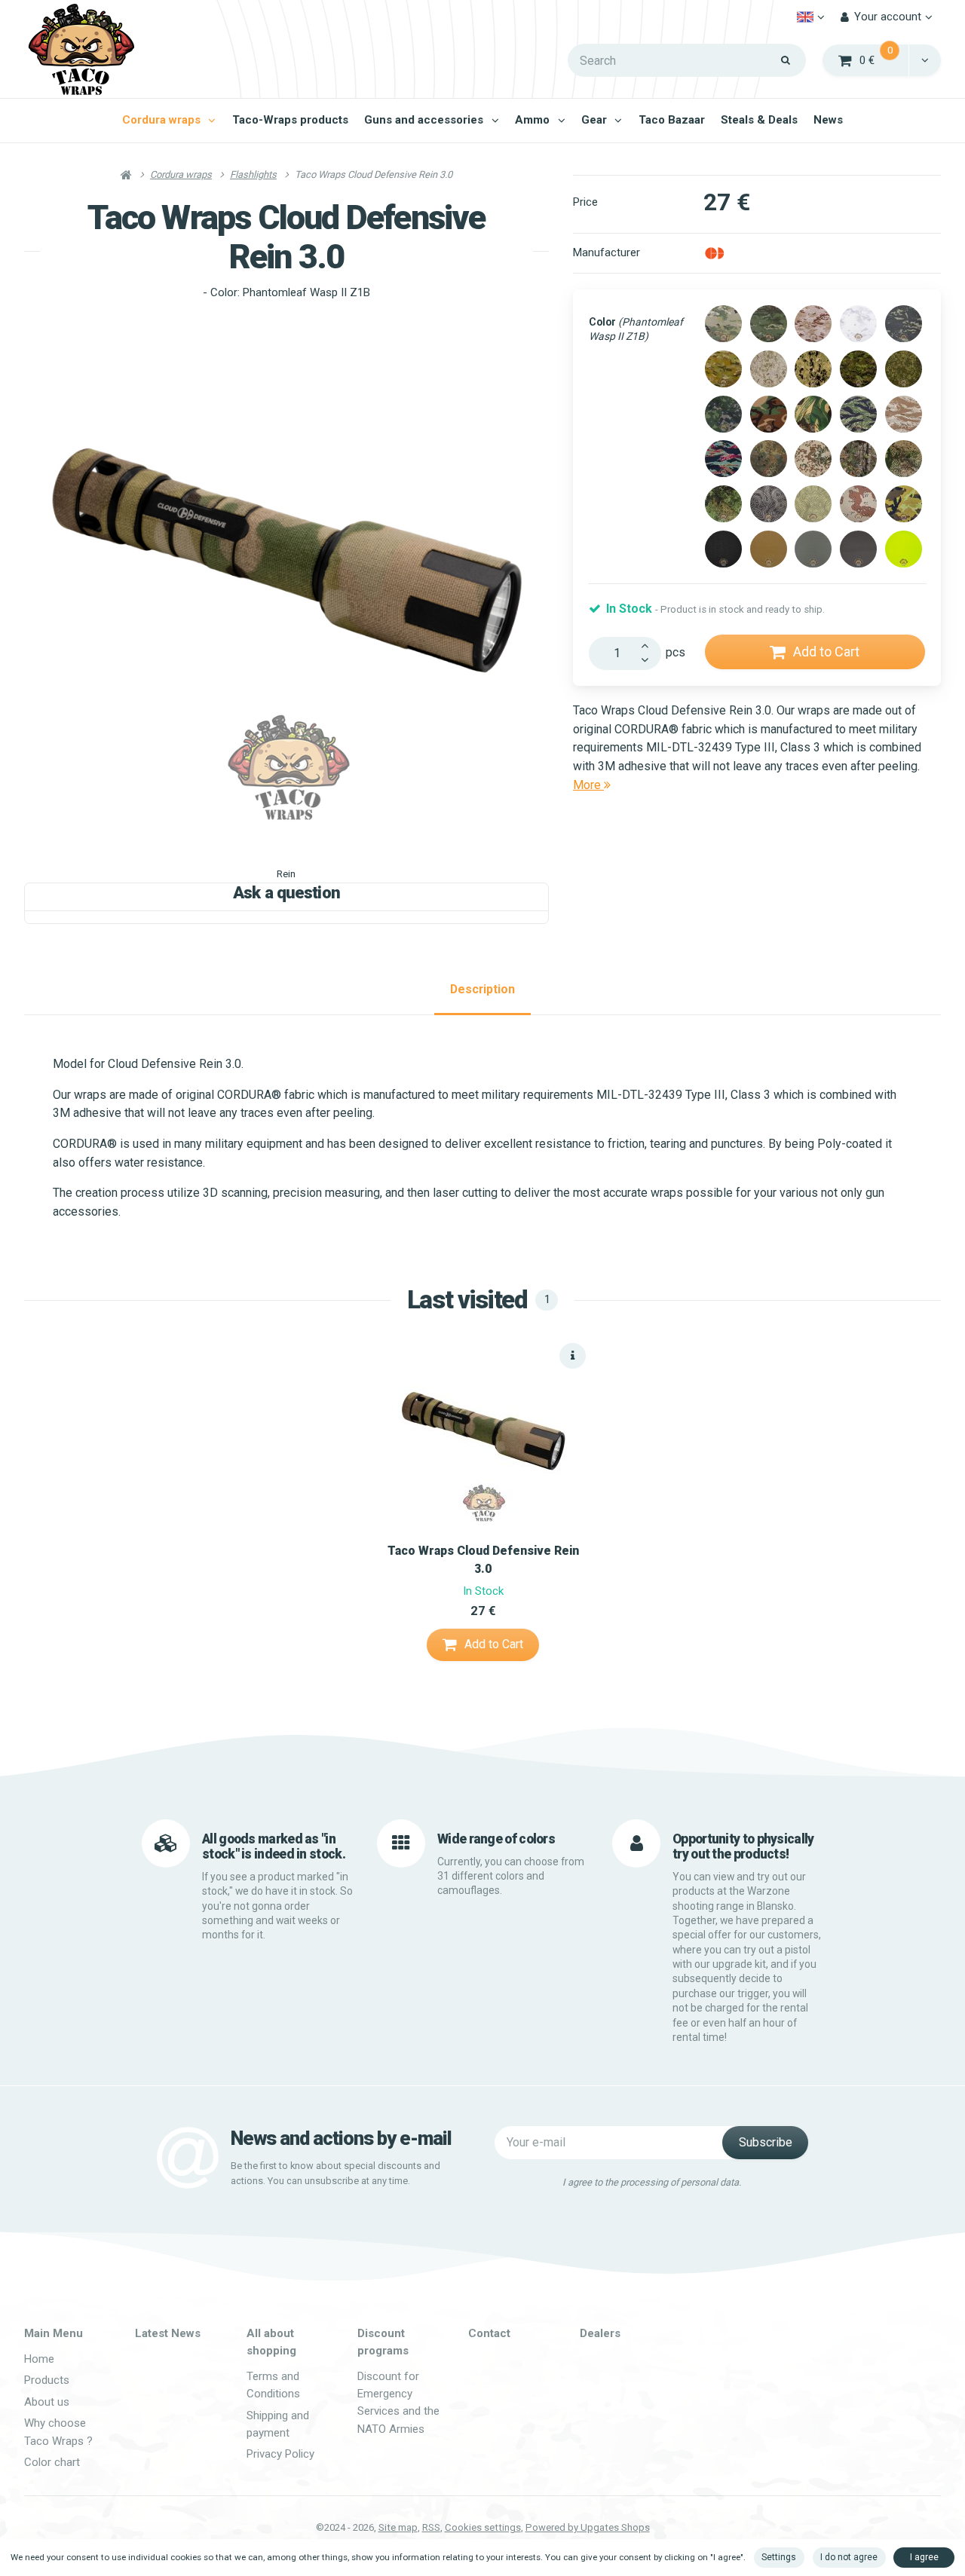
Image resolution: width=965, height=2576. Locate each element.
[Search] (786, 60)
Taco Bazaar (672, 120)
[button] (925, 60)
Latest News (168, 2333)
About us (47, 2402)
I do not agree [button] (849, 2557)
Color (636, 329)
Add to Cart (826, 652)
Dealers (600, 2333)
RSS (431, 2527)
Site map (398, 2527)
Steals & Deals (759, 120)
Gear (594, 120)
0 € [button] (885, 59)
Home (39, 2359)
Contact (489, 2333)
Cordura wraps (161, 120)
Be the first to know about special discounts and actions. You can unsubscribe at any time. (335, 2173)
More (588, 785)
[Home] (81, 49)
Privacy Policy (280, 2454)
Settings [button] (779, 2557)
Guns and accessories (424, 120)
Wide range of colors (496, 1839)
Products (47, 2380)
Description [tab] (482, 989)
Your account (888, 17)
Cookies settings (483, 2527)
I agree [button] (924, 2557)
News (828, 120)
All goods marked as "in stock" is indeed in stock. (274, 1846)
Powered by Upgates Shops (588, 2527)
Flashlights (253, 174)
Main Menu (54, 2333)
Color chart (52, 2462)
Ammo (532, 120)
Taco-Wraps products (290, 120)
